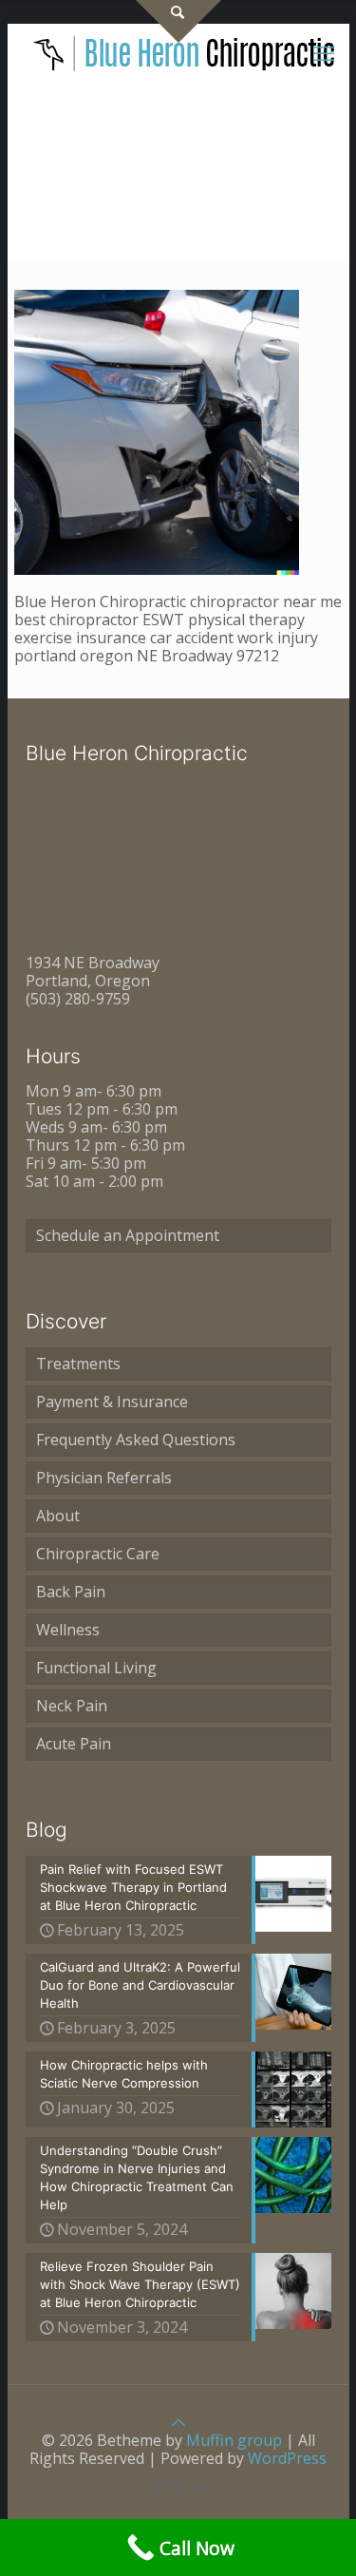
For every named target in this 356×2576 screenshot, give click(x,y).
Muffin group (234, 2440)
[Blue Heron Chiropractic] (185, 52)
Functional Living (96, 1668)
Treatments (78, 1364)
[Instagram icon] (178, 2486)
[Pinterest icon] (158, 2486)
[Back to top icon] (178, 2422)
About (58, 1516)
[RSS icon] (198, 2486)
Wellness (68, 1630)
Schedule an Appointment (128, 1235)
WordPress (287, 2458)
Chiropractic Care (98, 1554)
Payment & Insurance (112, 1402)
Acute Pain (74, 1744)
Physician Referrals (104, 1478)
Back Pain (71, 1592)
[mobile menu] (324, 52)
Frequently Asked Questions (136, 1440)
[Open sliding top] (178, 21)
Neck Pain (72, 1706)
